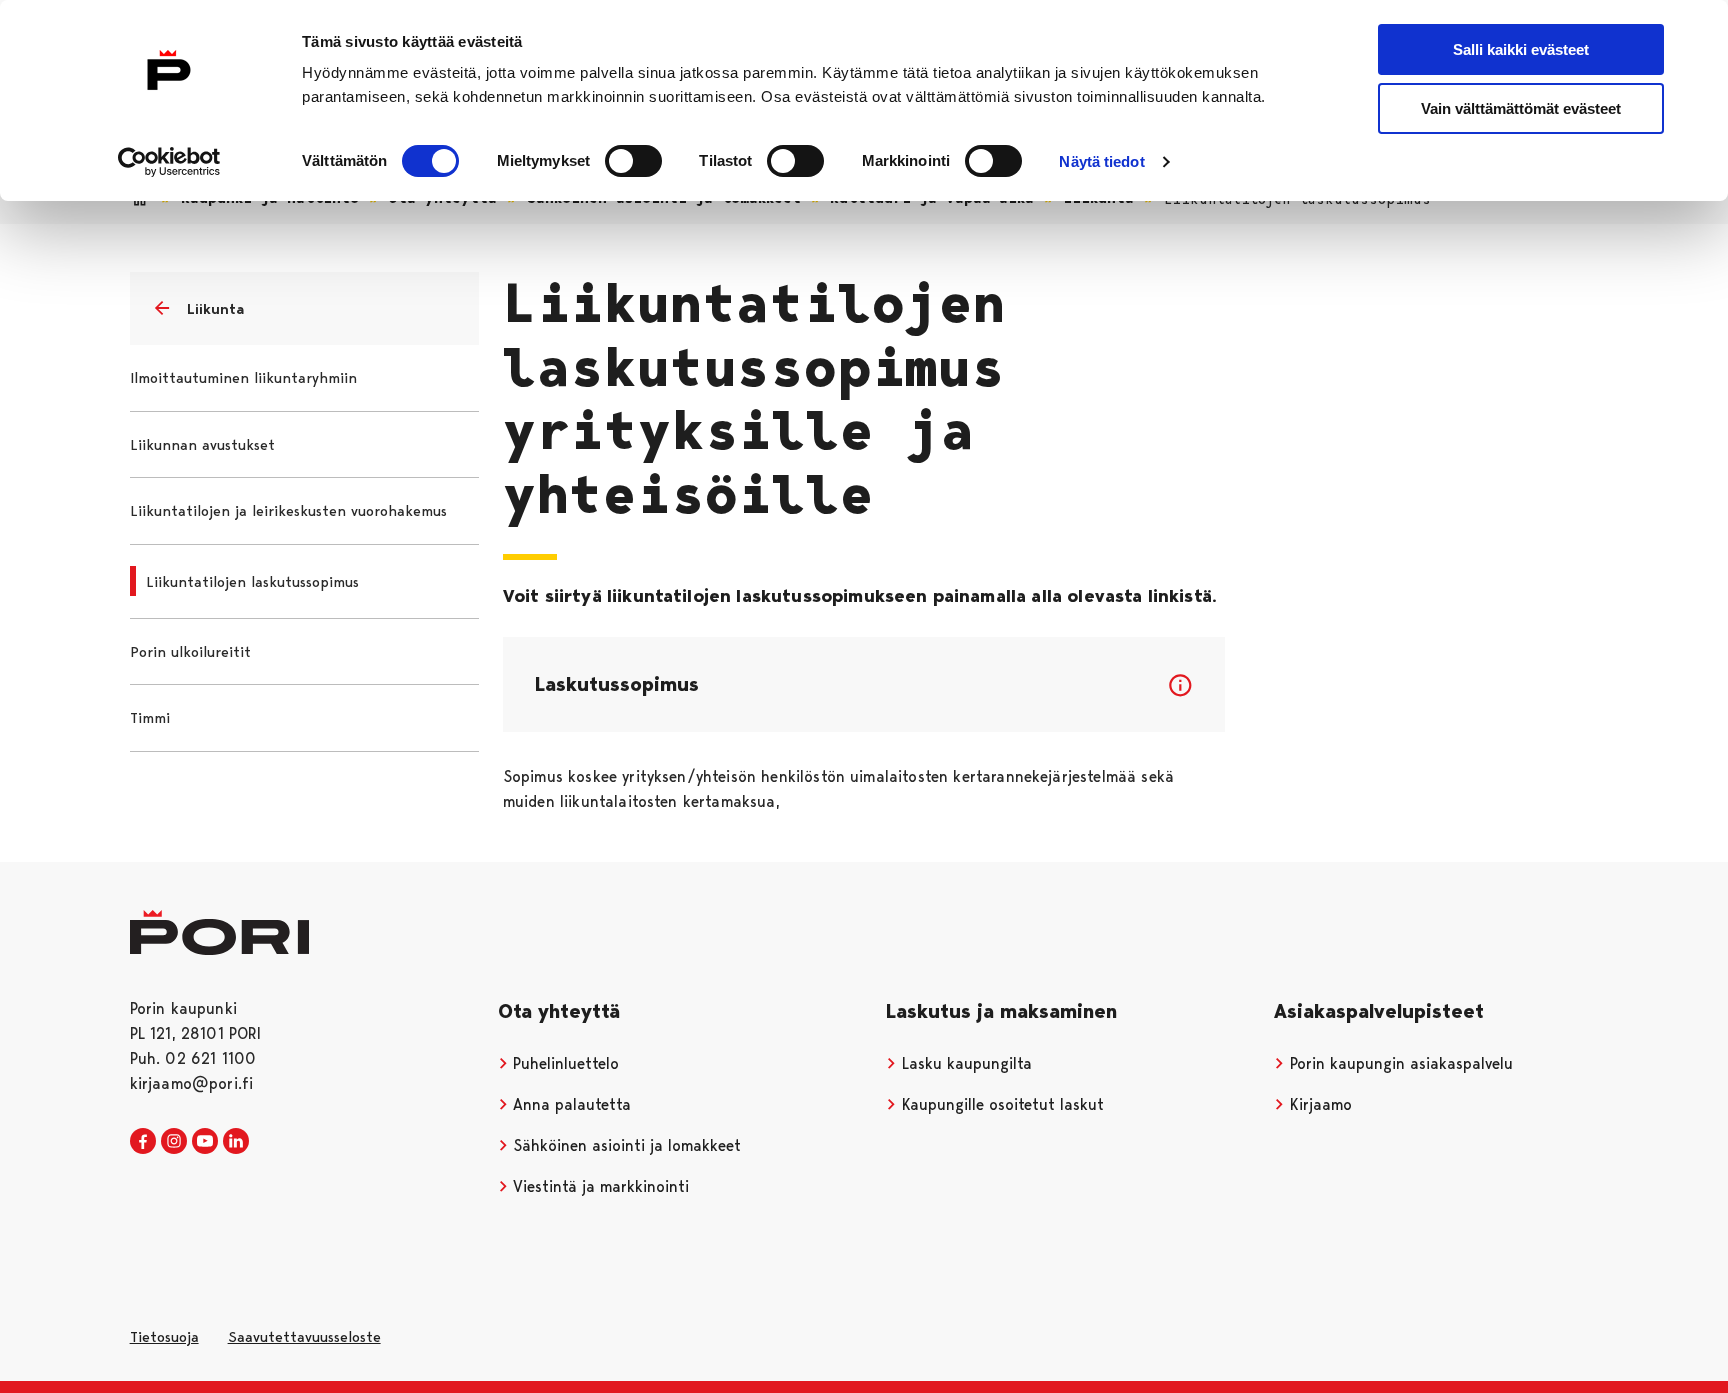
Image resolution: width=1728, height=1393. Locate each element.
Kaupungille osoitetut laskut (1000, 1104)
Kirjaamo (1318, 1104)
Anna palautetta (569, 1104)
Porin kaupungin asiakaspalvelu (1399, 1063)
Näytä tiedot (1101, 161)
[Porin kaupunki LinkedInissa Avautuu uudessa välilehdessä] (236, 1142)
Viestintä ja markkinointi (598, 1186)
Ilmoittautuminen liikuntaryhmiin (243, 378)
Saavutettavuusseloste (304, 1337)
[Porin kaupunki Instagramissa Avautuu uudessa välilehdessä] (174, 1142)
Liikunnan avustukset (202, 445)
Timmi (150, 718)
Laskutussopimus (617, 684)
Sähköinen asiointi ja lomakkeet (624, 1145)
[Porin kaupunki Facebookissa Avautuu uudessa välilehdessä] (143, 1142)
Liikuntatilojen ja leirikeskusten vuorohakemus (288, 511)
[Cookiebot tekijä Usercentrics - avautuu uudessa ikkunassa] (169, 162)
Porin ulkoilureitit (190, 652)
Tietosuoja (164, 1337)
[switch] (633, 161)
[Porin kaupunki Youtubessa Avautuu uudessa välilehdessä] (205, 1142)
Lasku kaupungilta (964, 1063)
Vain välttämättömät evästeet (1521, 108)
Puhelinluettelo (563, 1063)
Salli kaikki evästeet (1521, 49)
